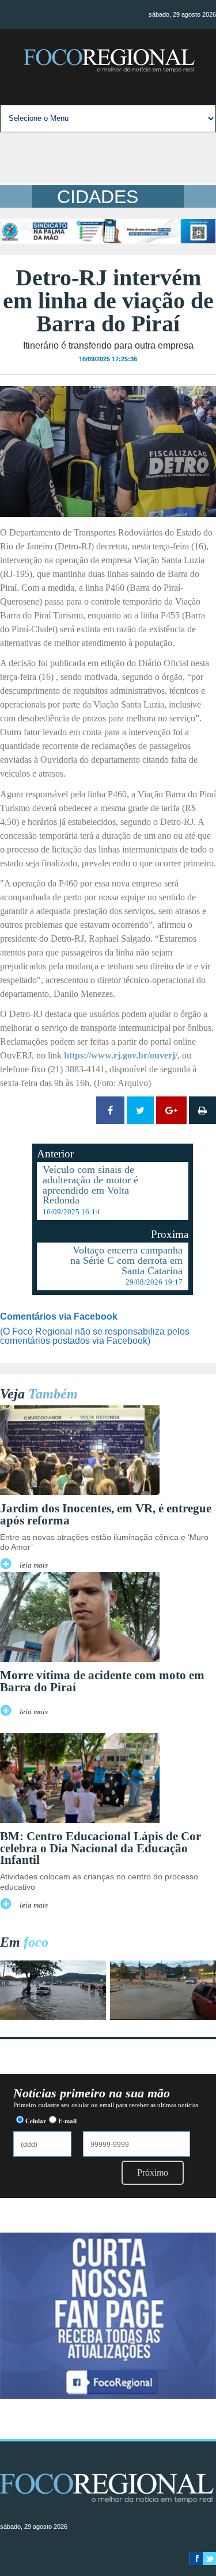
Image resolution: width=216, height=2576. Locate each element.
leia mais (34, 1565)
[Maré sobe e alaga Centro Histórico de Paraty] (53, 2017)
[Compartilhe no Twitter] (140, 1110)
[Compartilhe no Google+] (171, 1110)
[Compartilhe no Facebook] (110, 1110)
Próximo (153, 2172)
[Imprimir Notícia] (202, 1110)
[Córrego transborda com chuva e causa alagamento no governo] (163, 2017)
